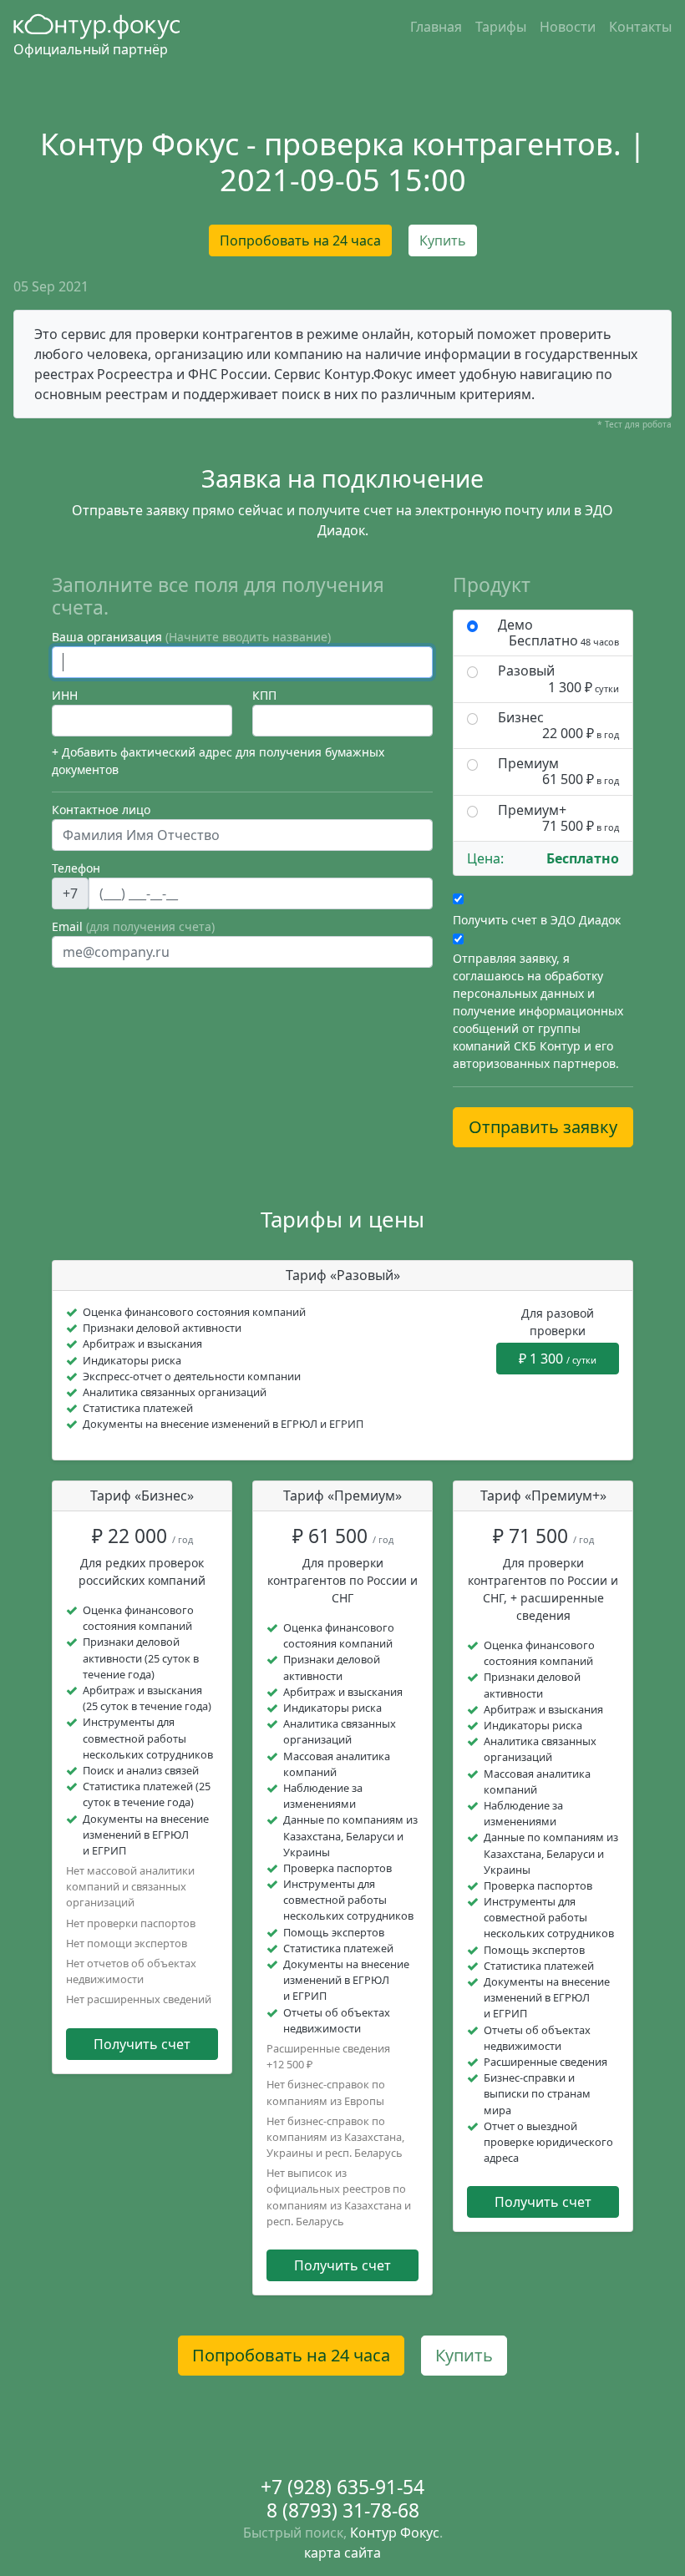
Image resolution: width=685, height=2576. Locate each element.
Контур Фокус (395, 2533)
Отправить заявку (543, 1127)
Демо (558, 633)
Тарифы (501, 27)
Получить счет (142, 2044)
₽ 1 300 (558, 1359)
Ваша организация (191, 637)
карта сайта (342, 2553)
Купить (443, 240)
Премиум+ (558, 818)
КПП (264, 695)
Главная (436, 27)
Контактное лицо (101, 810)
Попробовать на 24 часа (300, 240)
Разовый (558, 679)
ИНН (65, 695)
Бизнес (558, 726)
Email (133, 926)
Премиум (558, 772)
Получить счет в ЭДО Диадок (537, 920)
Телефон (76, 868)
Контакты (640, 27)
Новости (568, 27)
